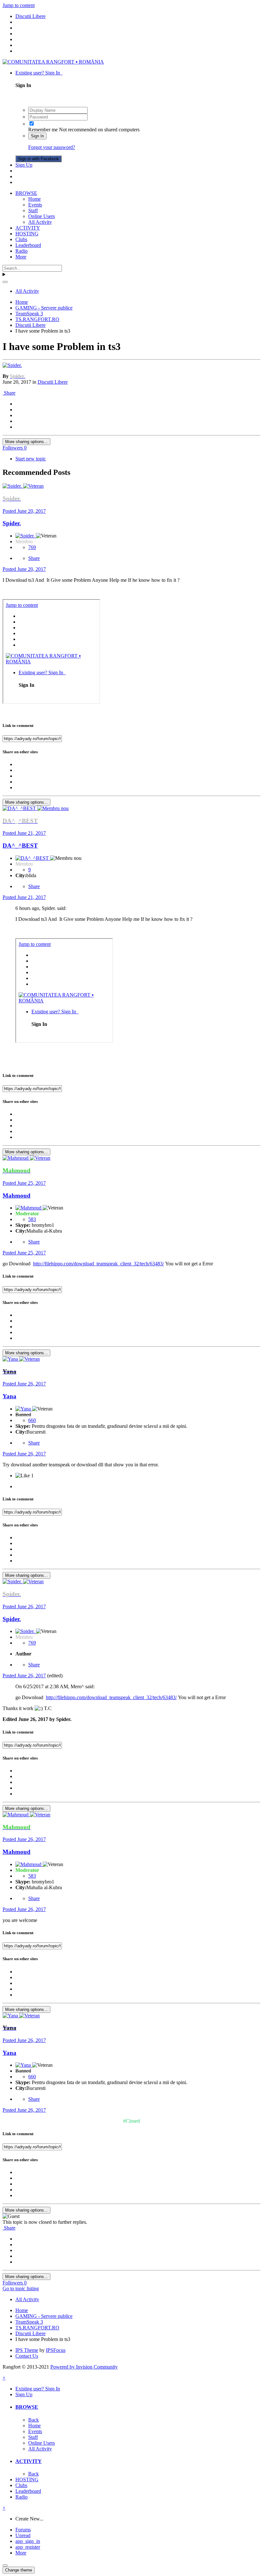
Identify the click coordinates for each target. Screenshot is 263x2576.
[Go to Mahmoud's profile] (16, 1158)
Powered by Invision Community (84, 2367)
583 (32, 1219)
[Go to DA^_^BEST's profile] (20, 808)
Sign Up (24, 165)
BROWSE (26, 193)
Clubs (21, 239)
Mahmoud (17, 1196)
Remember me (43, 130)
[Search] (5, 282)
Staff (33, 210)
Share (9, 393)
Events (35, 205)
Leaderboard (28, 245)
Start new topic (31, 459)
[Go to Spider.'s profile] (12, 365)
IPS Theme (27, 2350)
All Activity (40, 222)
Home (34, 199)
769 (32, 547)
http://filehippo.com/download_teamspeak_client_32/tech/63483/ (98, 1264)
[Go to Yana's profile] (11, 1359)
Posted (24, 511)
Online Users (42, 216)
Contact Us (27, 2356)
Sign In (37, 136)
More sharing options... (26, 442)
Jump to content (19, 5)
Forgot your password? (52, 147)
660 (32, 1420)
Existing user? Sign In (39, 73)
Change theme (19, 2570)
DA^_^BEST (20, 846)
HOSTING (27, 234)
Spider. (12, 523)
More (21, 257)
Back (34, 2420)
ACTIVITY (28, 228)
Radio (21, 251)
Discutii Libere (53, 382)
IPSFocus (56, 2350)
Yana (9, 1396)
